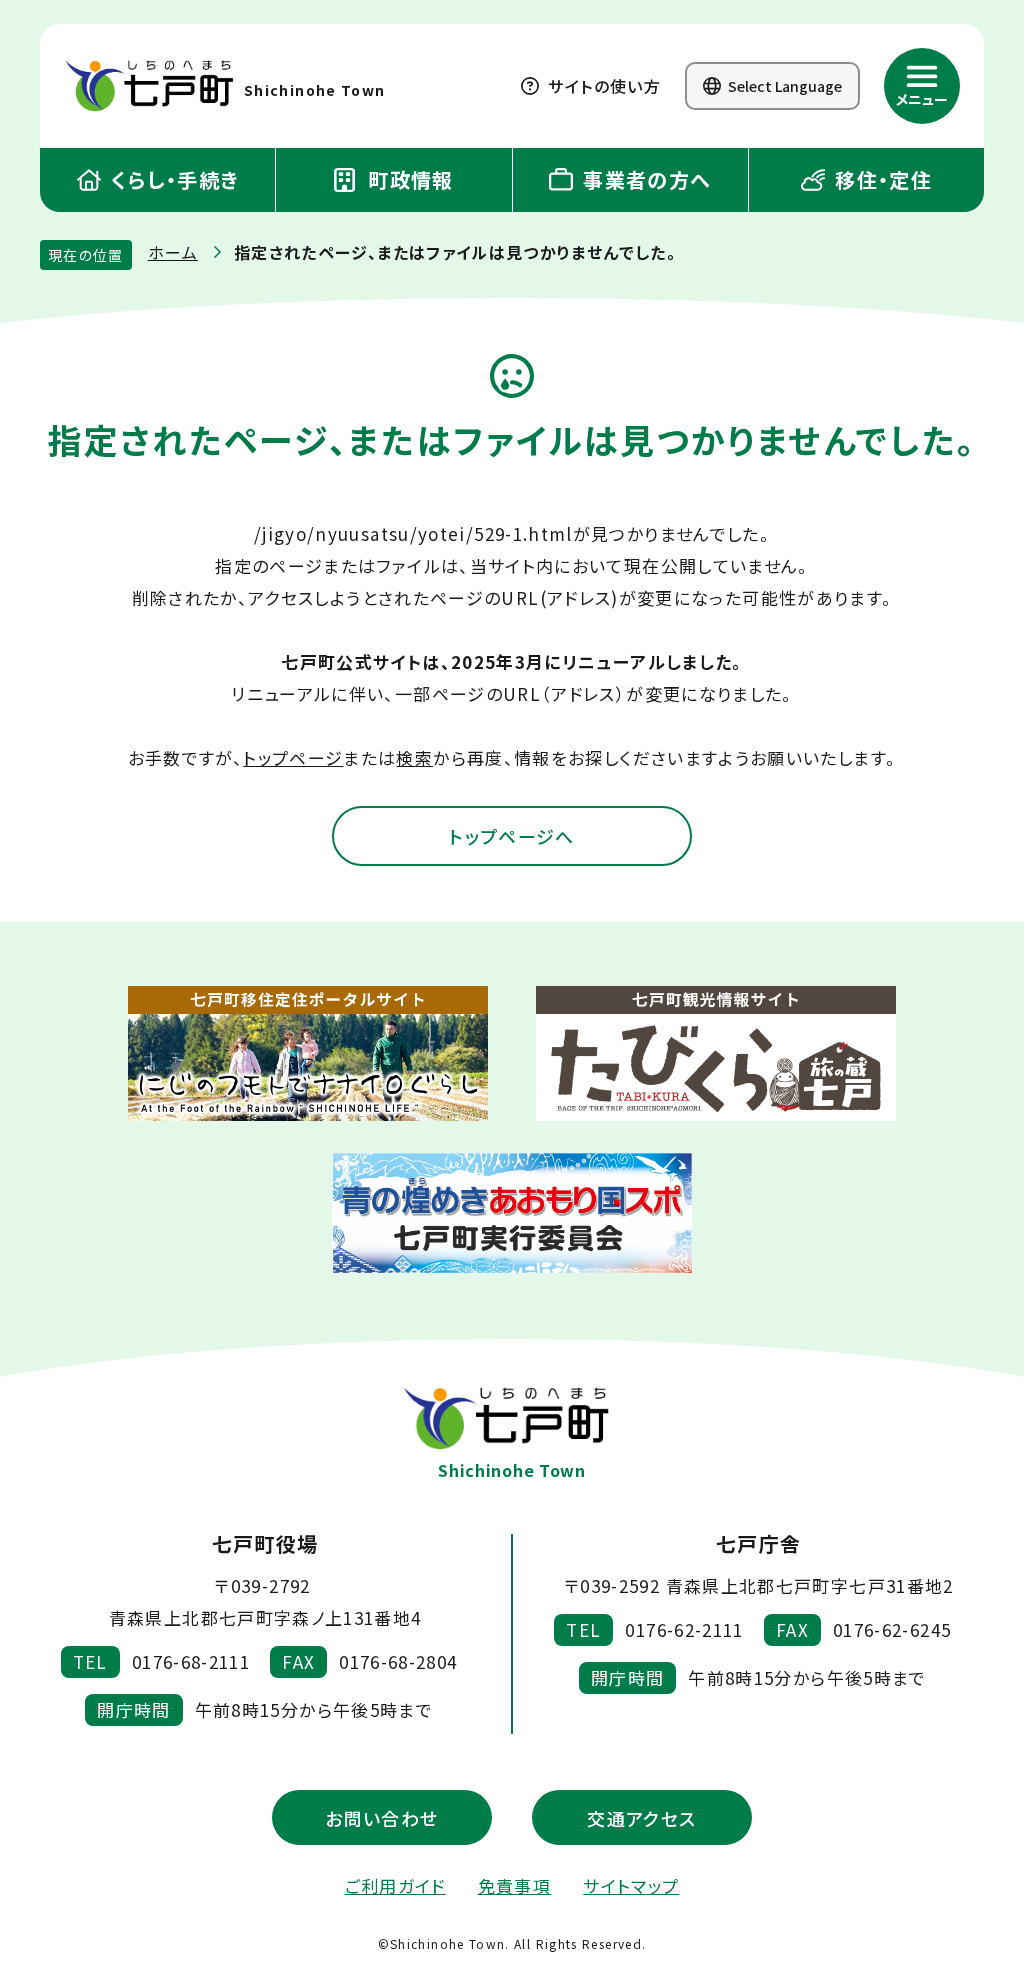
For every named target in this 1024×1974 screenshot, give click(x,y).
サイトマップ (631, 1885)
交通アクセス (641, 1818)
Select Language (783, 86)
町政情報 (408, 179)
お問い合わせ (381, 1818)
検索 (414, 757)
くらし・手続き (172, 179)
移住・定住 (880, 179)
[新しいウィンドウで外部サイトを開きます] (308, 1053)
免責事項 (514, 1885)
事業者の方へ (644, 179)
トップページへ (512, 836)
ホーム (173, 252)
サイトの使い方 (602, 86)
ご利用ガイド (395, 1885)
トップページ (293, 757)
